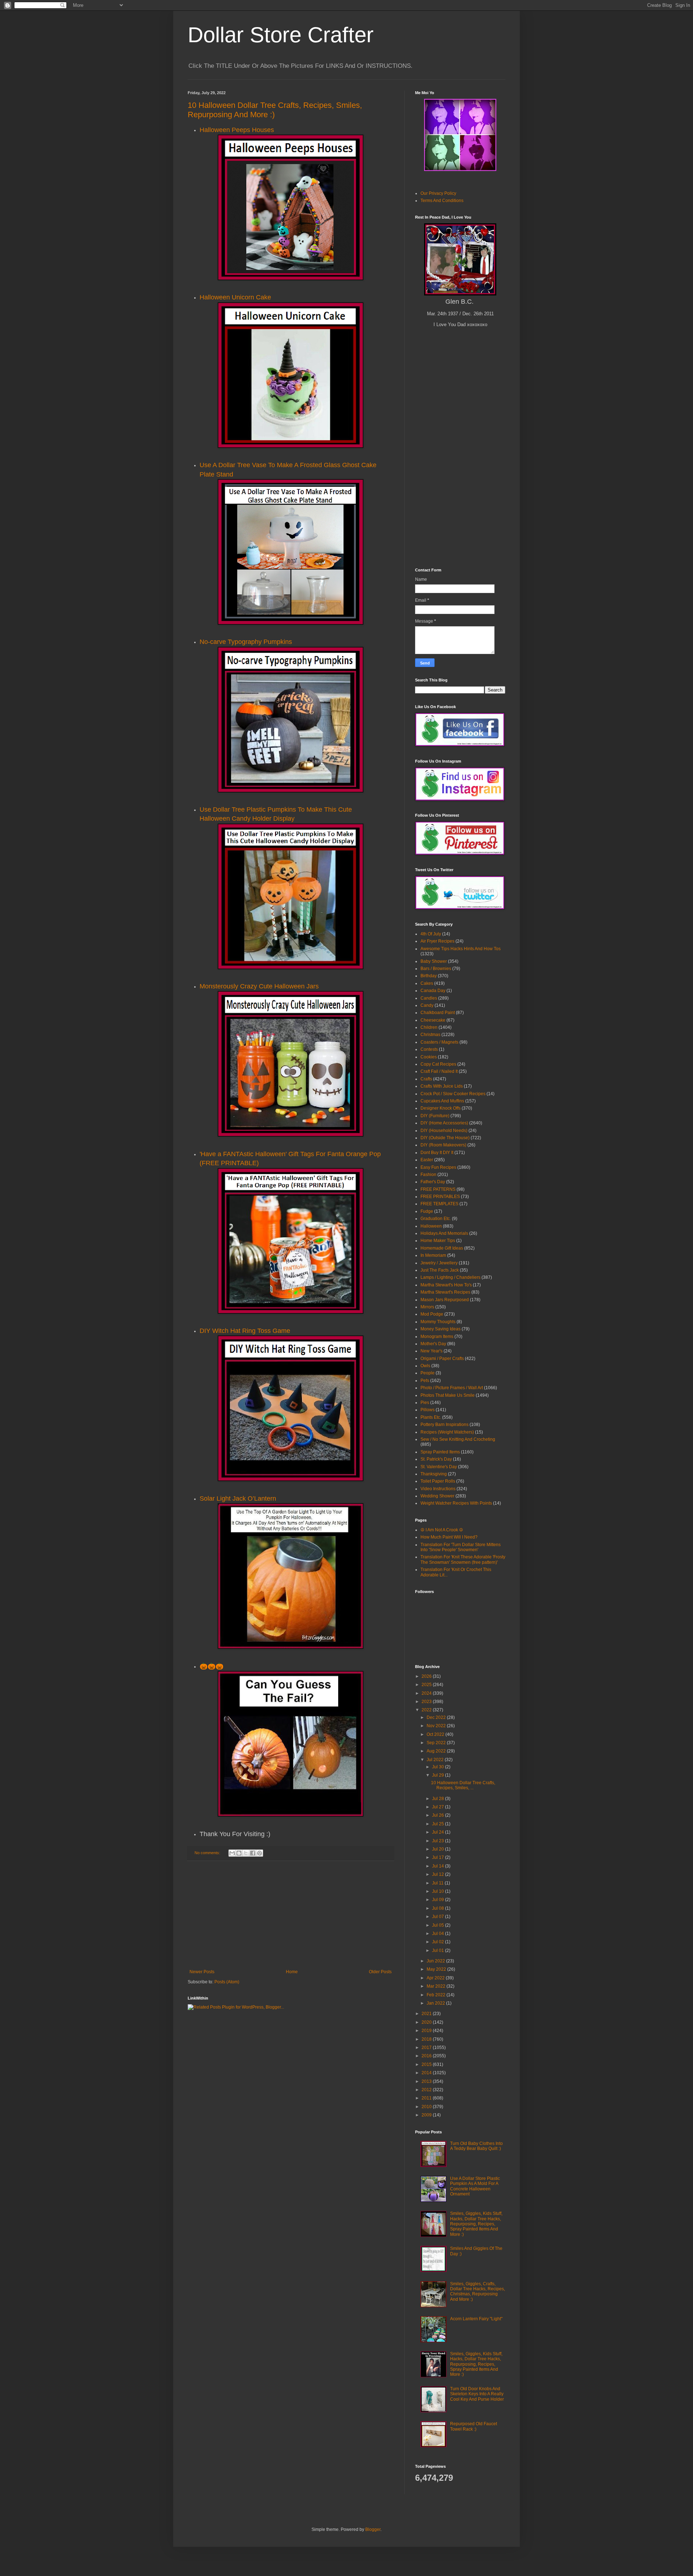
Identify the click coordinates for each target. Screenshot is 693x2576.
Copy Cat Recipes (438, 1064)
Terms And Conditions (442, 201)
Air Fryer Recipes (437, 941)
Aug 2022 (437, 1751)
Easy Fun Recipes (438, 1167)
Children (429, 1027)
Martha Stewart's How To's (446, 1285)
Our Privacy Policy (438, 193)
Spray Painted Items (440, 1452)
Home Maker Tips (438, 1241)
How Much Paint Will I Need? (449, 1537)
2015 (427, 2064)
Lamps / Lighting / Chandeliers (450, 1277)
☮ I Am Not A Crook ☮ (442, 1530)
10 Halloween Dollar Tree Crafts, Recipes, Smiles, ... (463, 1785)
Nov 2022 (437, 1726)
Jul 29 (439, 1775)
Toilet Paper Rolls (438, 1481)
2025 (427, 1685)
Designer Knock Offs (441, 1108)
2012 (427, 2090)
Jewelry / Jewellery (439, 1263)
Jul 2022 (436, 1760)
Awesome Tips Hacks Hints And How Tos (461, 949)
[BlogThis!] (239, 1853)
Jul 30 (439, 1767)
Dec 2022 (437, 1717)
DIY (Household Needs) (444, 1131)
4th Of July (431, 934)
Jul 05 (439, 1925)
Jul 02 (439, 1942)
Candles (429, 998)
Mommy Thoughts (438, 1322)
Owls (425, 1366)
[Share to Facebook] (253, 1853)
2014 (427, 2073)
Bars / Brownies (436, 969)
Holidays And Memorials (444, 1233)
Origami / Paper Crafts (442, 1359)
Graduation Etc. (436, 1219)
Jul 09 (439, 1900)
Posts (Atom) (227, 1982)
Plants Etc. (431, 1417)
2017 (427, 2048)
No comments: (208, 1853)
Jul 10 (439, 1891)
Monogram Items (437, 1337)
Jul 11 (438, 1883)
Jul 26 (439, 1815)
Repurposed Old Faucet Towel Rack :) (474, 2426)
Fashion (428, 1175)
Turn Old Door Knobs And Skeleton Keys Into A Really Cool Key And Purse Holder (477, 2394)
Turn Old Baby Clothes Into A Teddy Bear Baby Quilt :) (476, 2146)
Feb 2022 (437, 1995)
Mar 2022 (437, 1986)
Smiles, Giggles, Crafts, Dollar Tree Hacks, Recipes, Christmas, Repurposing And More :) (478, 2292)
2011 (427, 2098)
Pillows (428, 1410)
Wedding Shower (437, 1496)
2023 (427, 1702)
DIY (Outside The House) (445, 1138)
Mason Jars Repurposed (445, 1300)
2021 (427, 2014)
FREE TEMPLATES (439, 1204)
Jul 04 (439, 1934)
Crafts (426, 1079)
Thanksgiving (434, 1474)
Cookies (429, 1057)
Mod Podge (432, 1314)
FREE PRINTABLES (440, 1197)
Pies (425, 1403)
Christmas (430, 1035)
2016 (427, 2056)
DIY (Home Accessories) (444, 1123)
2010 (427, 2107)
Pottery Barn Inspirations (444, 1425)
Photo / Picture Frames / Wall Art (452, 1388)
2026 (427, 1676)
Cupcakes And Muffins (442, 1101)
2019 (427, 2031)
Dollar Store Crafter (281, 35)
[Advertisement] (291, 1915)
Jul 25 (439, 1824)
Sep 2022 (437, 1743)
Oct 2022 (436, 1734)
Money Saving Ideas (441, 1329)
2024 (427, 1693)
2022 (427, 1710)
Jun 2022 (436, 1961)
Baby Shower (434, 961)
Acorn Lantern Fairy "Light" (476, 2319)
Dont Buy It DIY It (437, 1153)
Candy (427, 1005)
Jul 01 (439, 1950)
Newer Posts (202, 1972)
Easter (427, 1160)
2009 (427, 2115)
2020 (427, 2022)
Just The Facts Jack (440, 1270)
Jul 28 (439, 1799)
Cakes (427, 983)
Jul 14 (439, 1866)
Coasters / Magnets (439, 1042)
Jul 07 (439, 1917)
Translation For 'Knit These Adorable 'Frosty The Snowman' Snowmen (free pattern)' (463, 1559)
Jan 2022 (436, 2003)
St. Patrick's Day (436, 1459)
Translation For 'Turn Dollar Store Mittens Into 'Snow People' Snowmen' (461, 1547)
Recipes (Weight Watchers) (447, 1432)
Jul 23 (439, 1841)
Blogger (373, 2529)
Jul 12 (439, 1874)
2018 (427, 2039)
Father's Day (433, 1182)
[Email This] (232, 1853)
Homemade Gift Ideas (442, 1248)
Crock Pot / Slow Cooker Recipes (453, 1094)
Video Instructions (438, 1489)
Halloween (431, 1226)
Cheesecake (433, 1020)
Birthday (429, 976)
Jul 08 (439, 1908)
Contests (429, 1049)
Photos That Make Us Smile (448, 1395)
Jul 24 (439, 1832)
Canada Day (433, 991)
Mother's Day (433, 1344)
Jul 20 (439, 1849)
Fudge (427, 1211)
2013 (427, 2081)
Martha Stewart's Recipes (445, 1292)
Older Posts (380, 1972)
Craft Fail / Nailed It (439, 1071)
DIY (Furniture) (435, 1116)
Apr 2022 (436, 1978)
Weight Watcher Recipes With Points (456, 1503)
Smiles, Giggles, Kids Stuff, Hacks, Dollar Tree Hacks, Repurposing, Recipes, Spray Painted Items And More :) (476, 2224)
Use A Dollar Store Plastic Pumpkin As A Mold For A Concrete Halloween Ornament (475, 2186)
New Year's (432, 1351)
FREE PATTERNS (438, 1189)
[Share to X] (246, 1853)
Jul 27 (439, 1807)
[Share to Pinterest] (260, 1853)
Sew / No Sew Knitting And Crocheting (458, 1439)
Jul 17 (439, 1857)
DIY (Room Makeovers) (443, 1145)
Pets (425, 1381)
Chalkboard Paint (438, 1013)
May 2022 (437, 1969)
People (428, 1373)
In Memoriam (433, 1255)
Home (292, 1972)
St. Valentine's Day (439, 1467)
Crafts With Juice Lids (442, 1086)
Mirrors (427, 1307)
